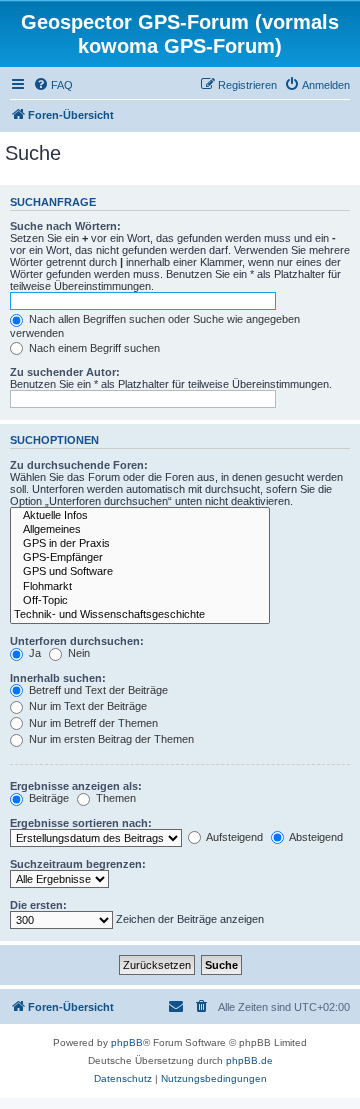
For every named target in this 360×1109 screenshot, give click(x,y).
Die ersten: (38, 905)
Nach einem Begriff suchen (93, 348)
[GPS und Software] (140, 572)
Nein (77, 653)
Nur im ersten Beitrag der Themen (110, 739)
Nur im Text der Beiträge (86, 706)
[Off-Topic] (140, 601)
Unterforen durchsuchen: (77, 641)
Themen (114, 798)
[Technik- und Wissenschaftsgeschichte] (140, 615)
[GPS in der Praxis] (140, 544)
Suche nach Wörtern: (65, 226)
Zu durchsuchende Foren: (79, 465)
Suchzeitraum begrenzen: (78, 864)
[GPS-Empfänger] (140, 558)
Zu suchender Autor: (65, 372)
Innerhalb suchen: (58, 678)
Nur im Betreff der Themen (92, 723)
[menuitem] (53, 85)
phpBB (127, 1042)
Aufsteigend (233, 837)
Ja (33, 653)
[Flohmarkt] (140, 587)
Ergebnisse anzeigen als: (76, 786)
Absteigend (315, 837)
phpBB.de (249, 1060)
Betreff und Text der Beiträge (97, 690)
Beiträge (47, 798)
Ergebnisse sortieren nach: (81, 823)
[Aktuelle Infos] (140, 516)
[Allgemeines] (140, 530)
